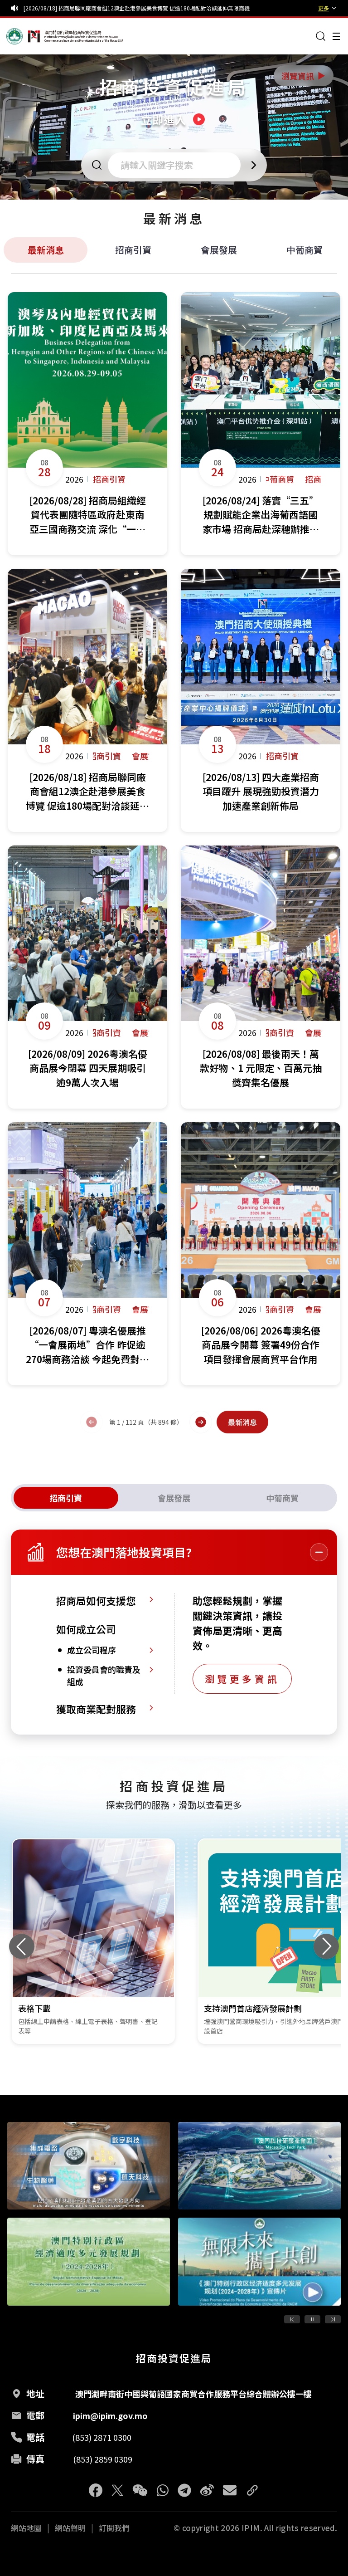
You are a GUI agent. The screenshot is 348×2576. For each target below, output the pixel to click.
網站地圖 (26, 2528)
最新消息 (46, 250)
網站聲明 (70, 2528)
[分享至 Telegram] (184, 2490)
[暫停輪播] (312, 2319)
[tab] (66, 1498)
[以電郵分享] (230, 2490)
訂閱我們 (114, 2528)
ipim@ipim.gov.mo (110, 2415)
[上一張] (22, 1946)
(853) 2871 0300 (102, 2437)
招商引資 (133, 250)
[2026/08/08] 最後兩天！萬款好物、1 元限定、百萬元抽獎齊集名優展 (109, 8)
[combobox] (177, 165)
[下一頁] (201, 1422)
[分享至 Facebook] (96, 2490)
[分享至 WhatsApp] (163, 2490)
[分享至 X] (117, 2490)
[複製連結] (252, 2490)
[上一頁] (92, 1422)
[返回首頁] (24, 36)
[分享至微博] (207, 2490)
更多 (324, 8)
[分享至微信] (140, 2490)
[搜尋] (321, 36)
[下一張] (326, 1946)
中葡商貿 (304, 250)
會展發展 (219, 250)
